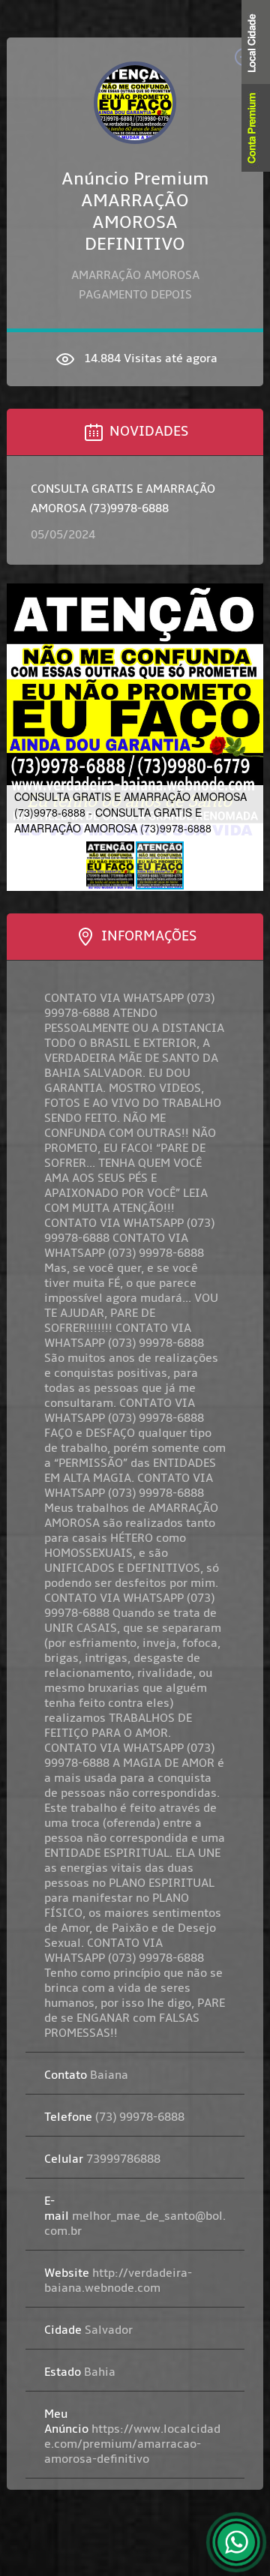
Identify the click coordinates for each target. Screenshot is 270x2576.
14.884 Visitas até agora (149, 358)
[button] (20, 712)
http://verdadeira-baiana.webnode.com (118, 2281)
